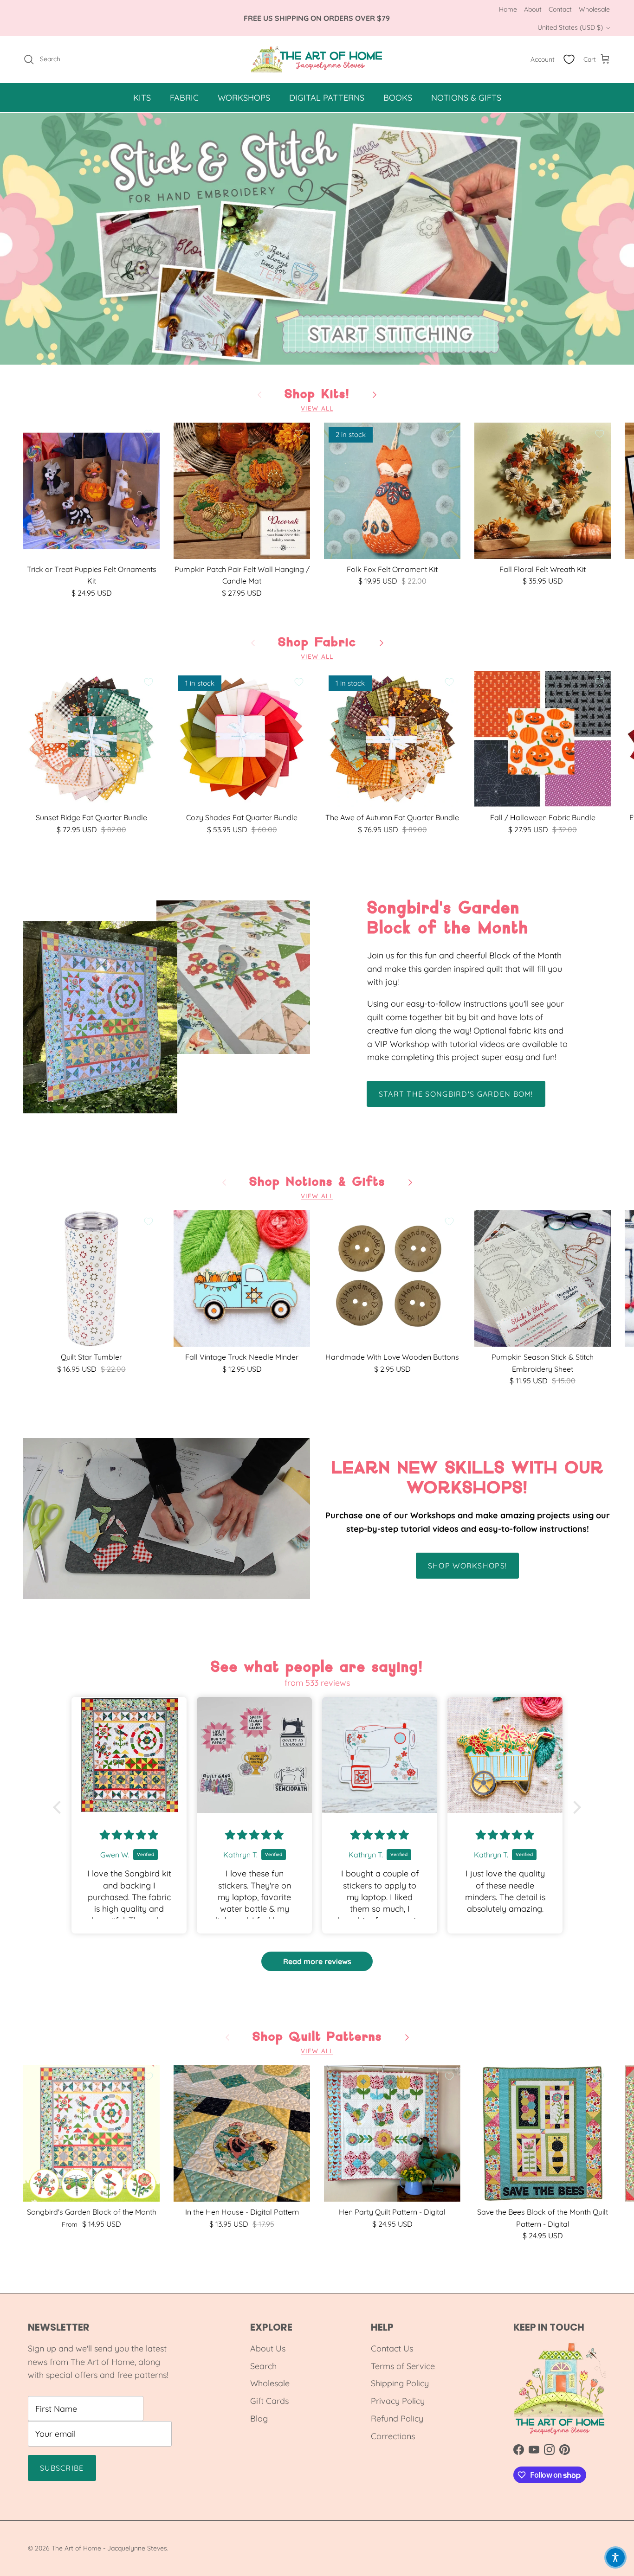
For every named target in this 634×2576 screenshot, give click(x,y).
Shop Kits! (317, 394)
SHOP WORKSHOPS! (467, 1566)
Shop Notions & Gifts (317, 1182)
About (533, 9)
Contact (560, 9)
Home (508, 9)
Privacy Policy (398, 2401)
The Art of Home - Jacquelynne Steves (109, 2548)
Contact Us (392, 2348)
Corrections (393, 2436)
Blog (259, 2419)
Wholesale (594, 9)
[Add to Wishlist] (149, 434)
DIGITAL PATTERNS (327, 97)
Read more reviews (317, 1961)
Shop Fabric (317, 643)
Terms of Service (403, 2366)
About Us (268, 2348)
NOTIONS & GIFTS (466, 97)
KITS (142, 97)
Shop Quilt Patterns (317, 2037)
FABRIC (184, 97)
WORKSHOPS (244, 97)
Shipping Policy (400, 2383)
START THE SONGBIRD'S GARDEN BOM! (456, 1094)
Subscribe (62, 2468)
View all (317, 408)
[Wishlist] (569, 59)
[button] (59, 1807)
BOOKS (398, 97)
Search (263, 2366)
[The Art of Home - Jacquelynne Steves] (317, 59)
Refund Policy (397, 2419)
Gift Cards (269, 2401)
